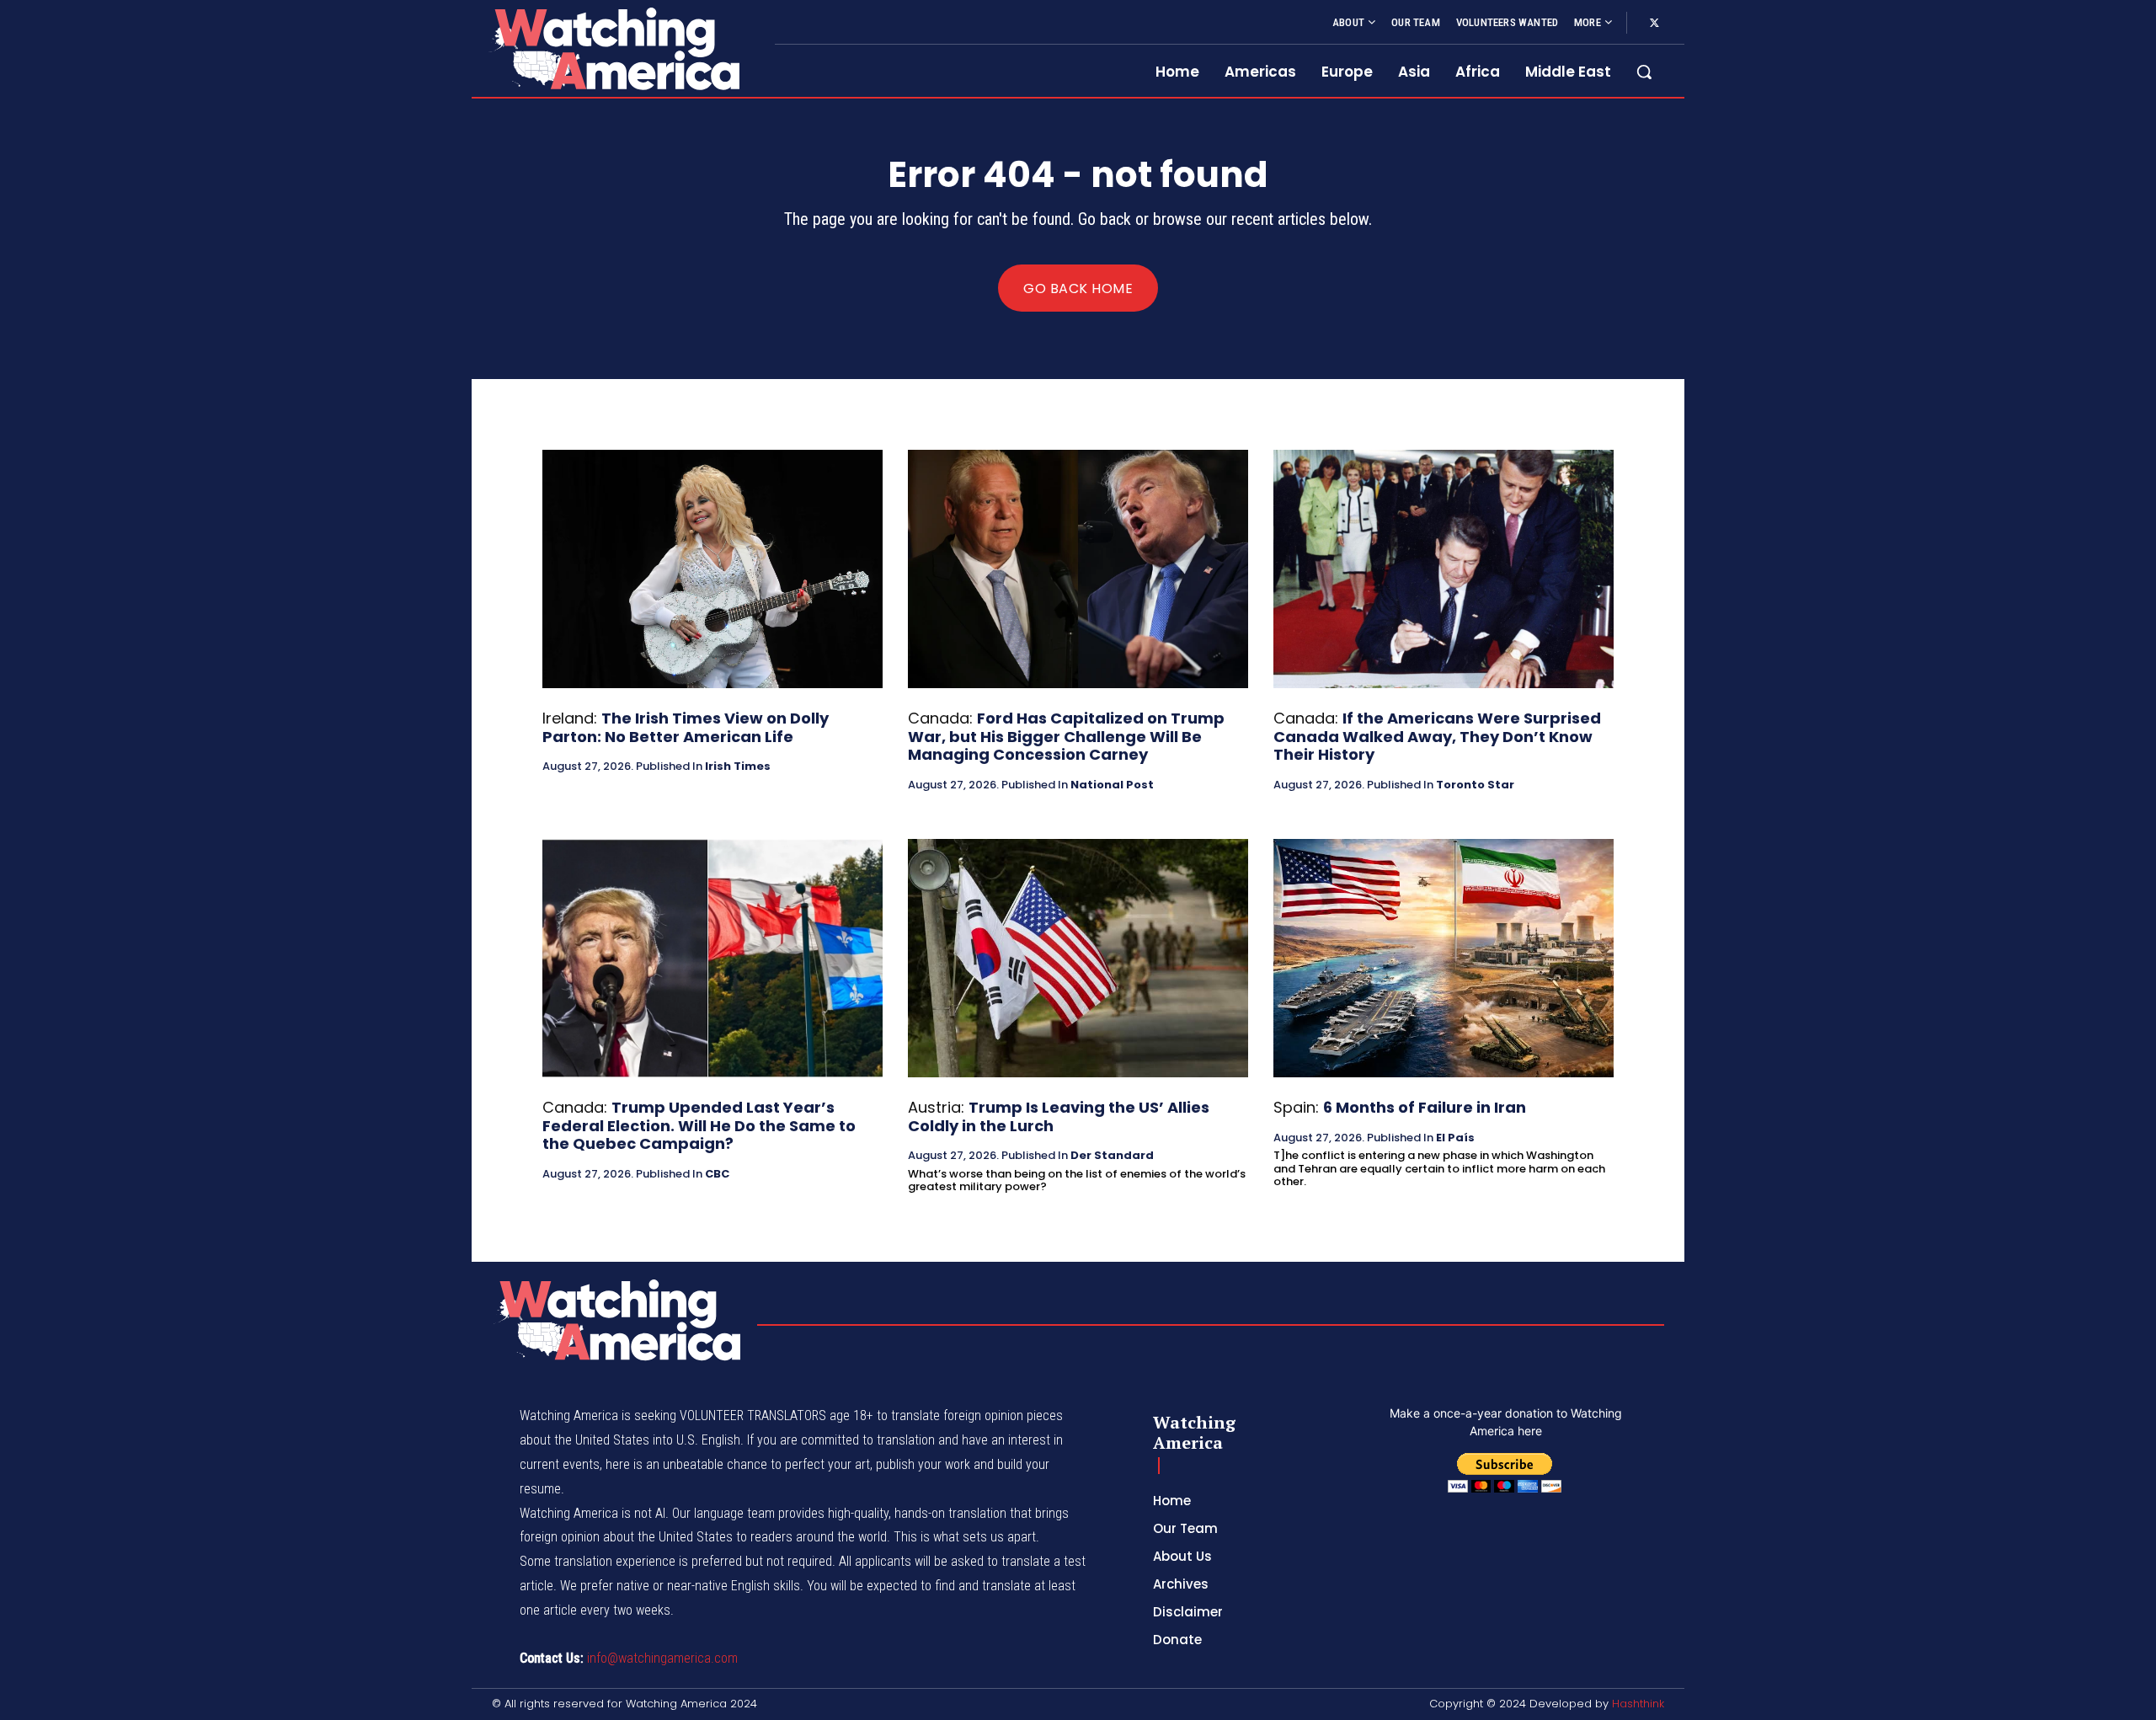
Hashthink (1638, 1704)
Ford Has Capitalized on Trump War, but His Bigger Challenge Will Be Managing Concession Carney (1066, 736)
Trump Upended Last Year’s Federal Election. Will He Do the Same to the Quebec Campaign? (699, 1125)
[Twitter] (1654, 24)
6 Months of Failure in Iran (1425, 1107)
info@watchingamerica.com (662, 1658)
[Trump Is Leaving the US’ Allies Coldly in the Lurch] (1078, 958)
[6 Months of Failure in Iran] (1444, 958)
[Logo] (613, 48)
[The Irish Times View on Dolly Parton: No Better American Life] (712, 569)
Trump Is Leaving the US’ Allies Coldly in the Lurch (1059, 1116)
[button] (1644, 72)
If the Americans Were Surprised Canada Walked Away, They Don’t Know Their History (1437, 736)
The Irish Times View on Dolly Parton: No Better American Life (686, 727)
